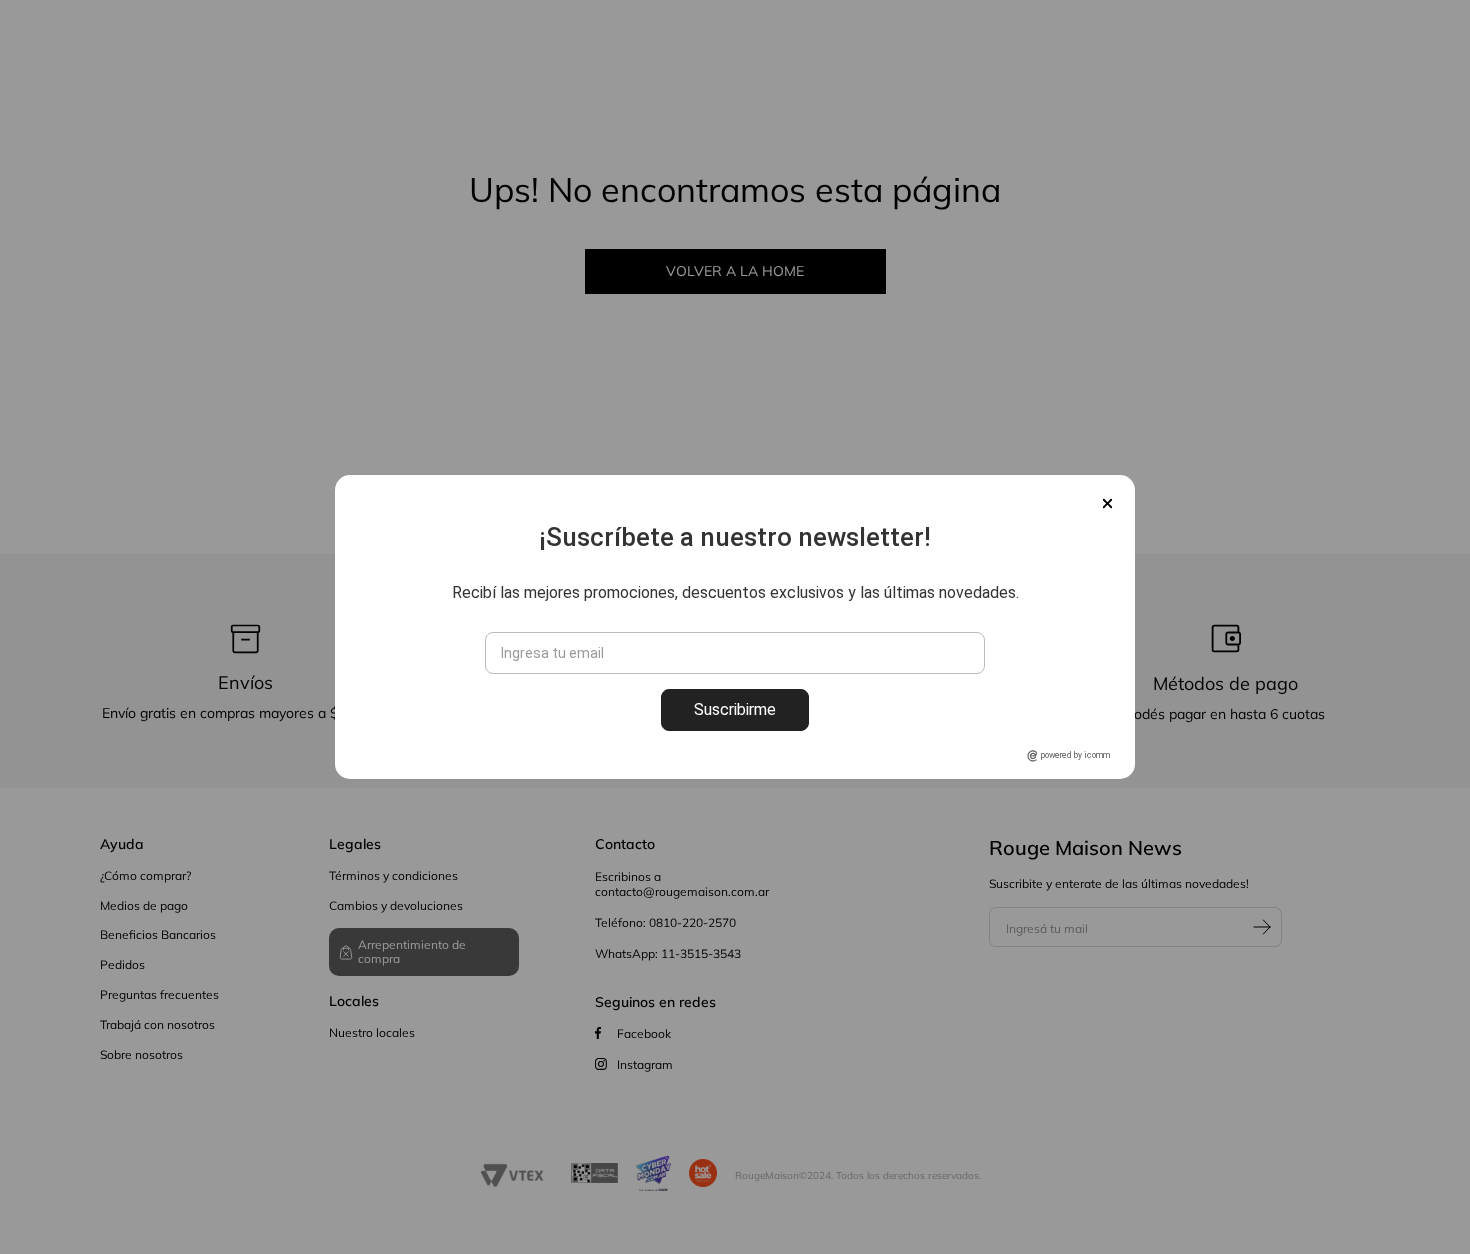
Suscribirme (735, 709)
